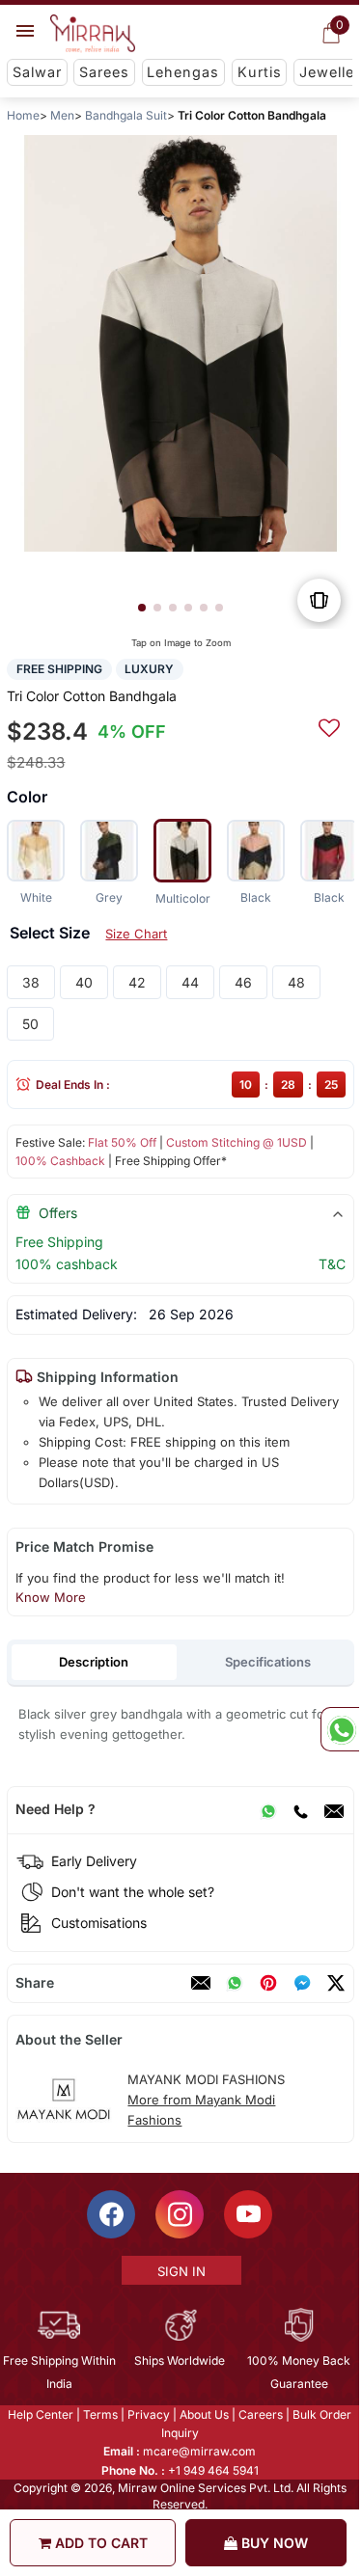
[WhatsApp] (268, 1809)
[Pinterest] (268, 1983)
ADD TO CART (99, 2543)
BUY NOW (273, 2543)
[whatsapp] (235, 1983)
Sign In (181, 2271)
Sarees (104, 72)
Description (94, 1662)
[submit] (329, 725)
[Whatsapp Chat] (340, 1729)
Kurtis (260, 72)
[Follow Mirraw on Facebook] (111, 2214)
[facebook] (302, 1983)
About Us (204, 2414)
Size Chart (136, 934)
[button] (142, 608)
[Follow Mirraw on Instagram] (180, 2214)
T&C (332, 1264)
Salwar (37, 72)
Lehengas (183, 72)
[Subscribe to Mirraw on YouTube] (248, 2214)
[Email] (334, 1809)
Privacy (149, 2414)
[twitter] (336, 1983)
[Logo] (93, 34)
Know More (51, 1597)
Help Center (41, 2414)
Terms (100, 2414)
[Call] (300, 1809)
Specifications (268, 1662)
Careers (261, 2414)
